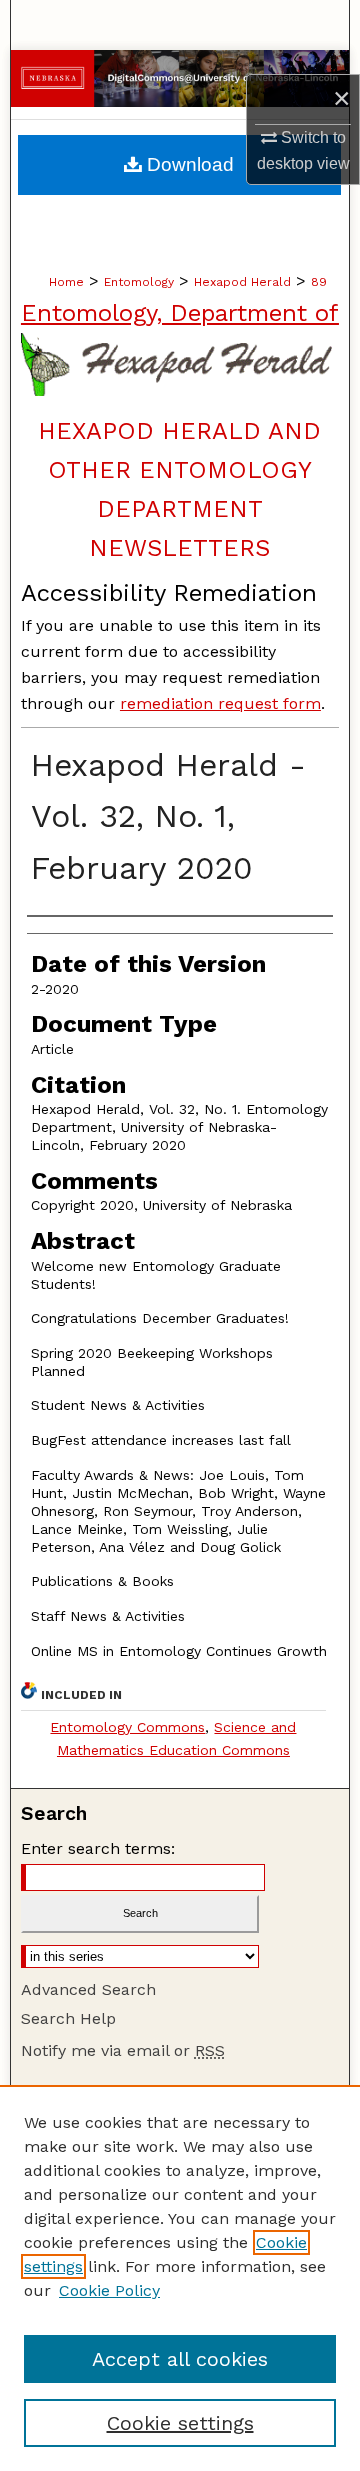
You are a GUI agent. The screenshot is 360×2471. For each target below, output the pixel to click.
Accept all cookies (180, 2359)
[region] (180, 2278)
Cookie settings (180, 2423)
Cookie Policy (109, 2290)
